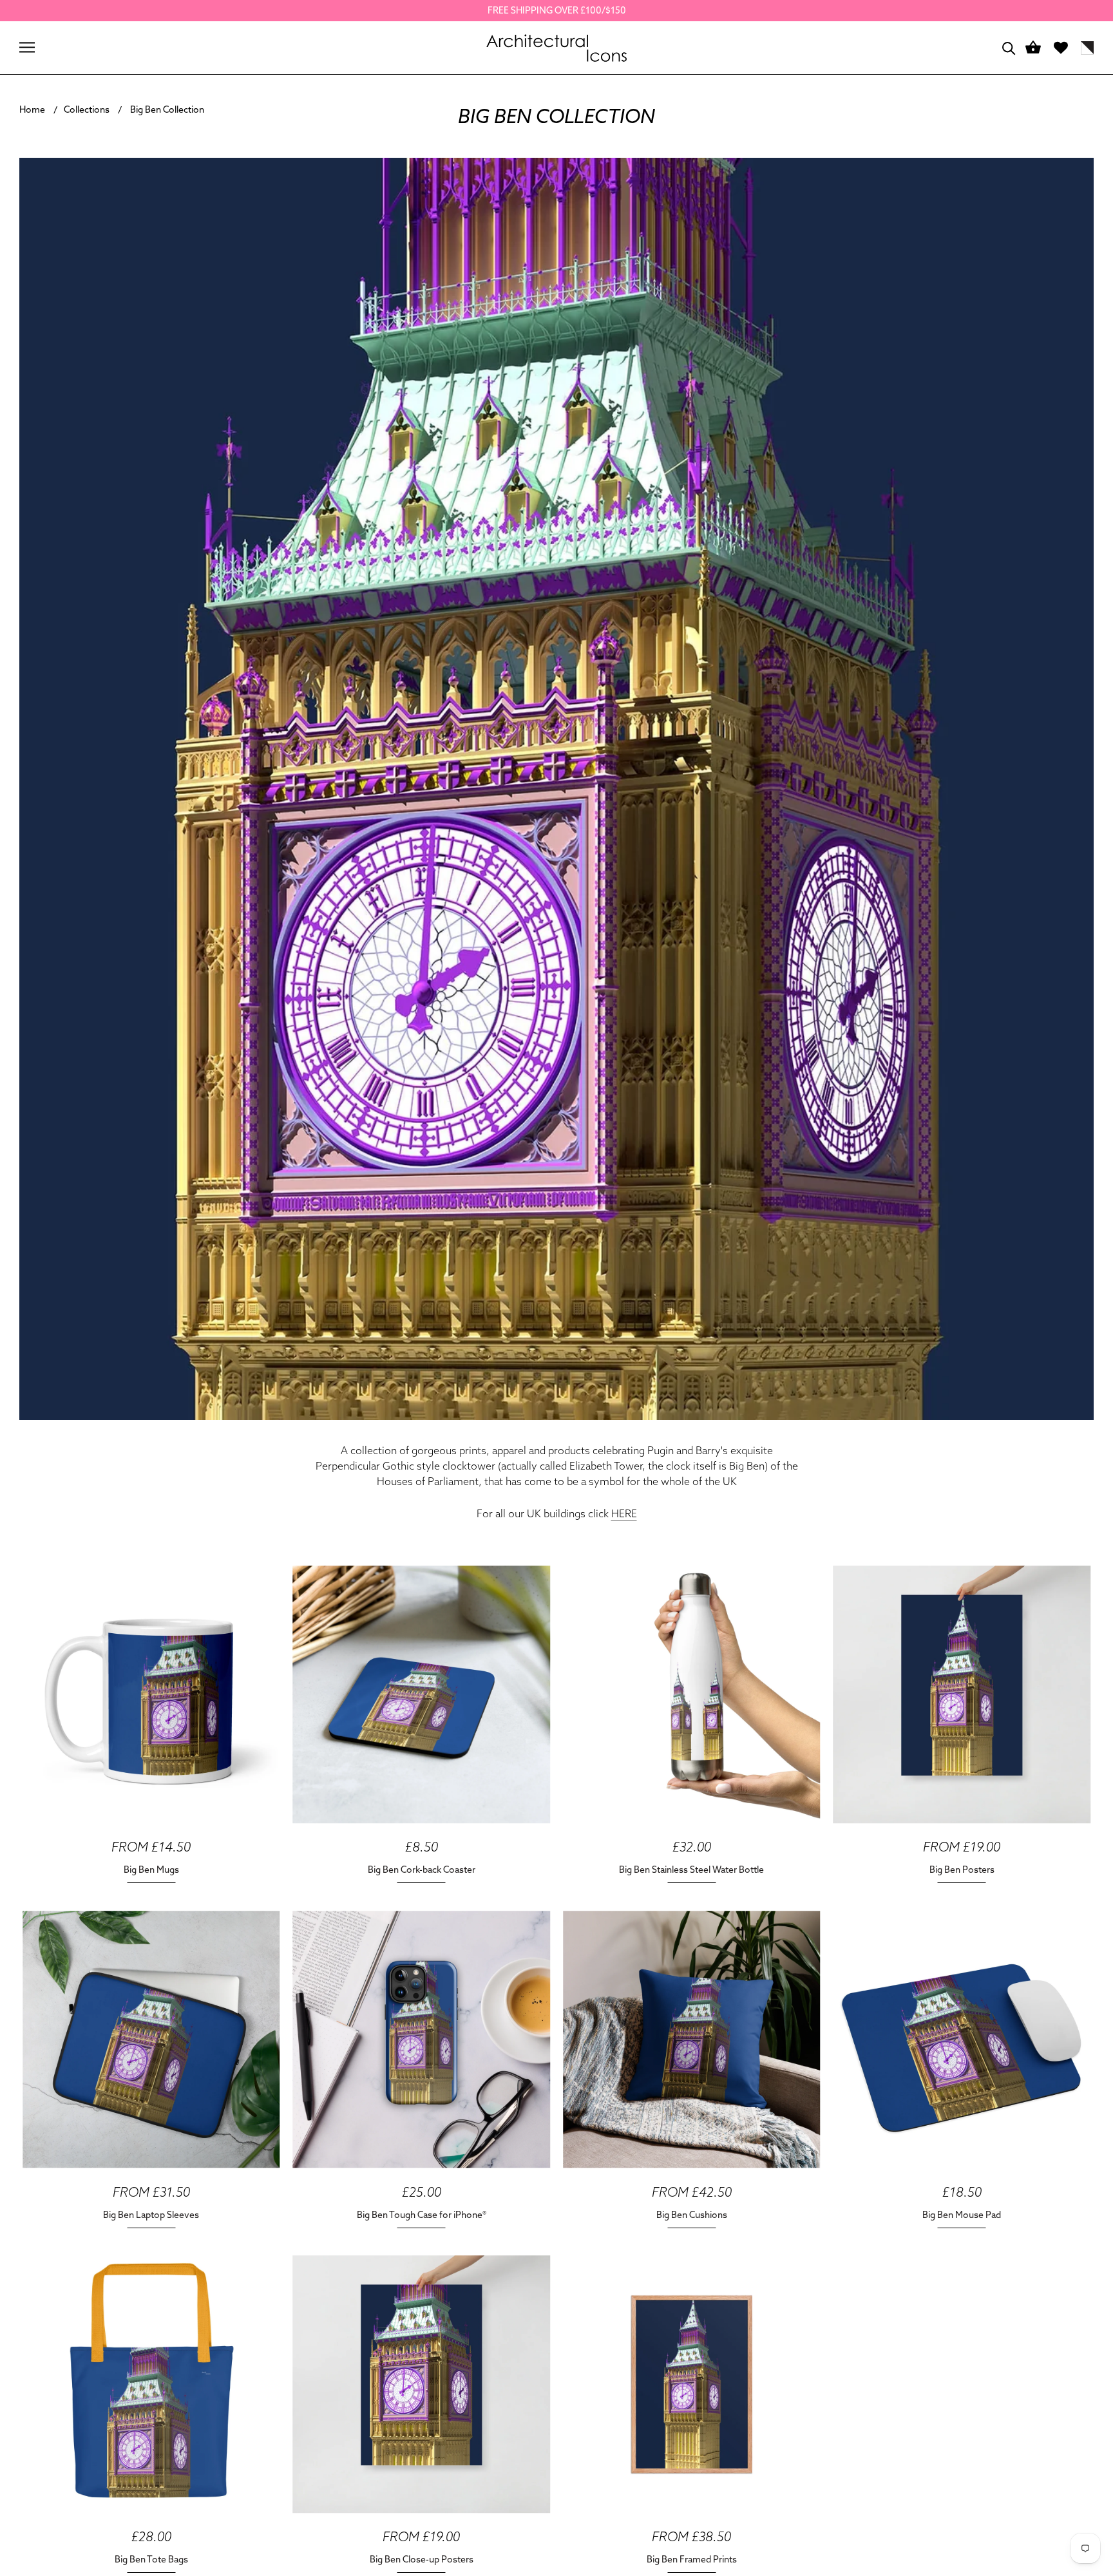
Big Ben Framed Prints (692, 2559)
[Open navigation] (27, 47)
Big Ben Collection (167, 109)
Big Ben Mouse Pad (962, 2215)
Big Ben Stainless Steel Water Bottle (691, 1870)
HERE (624, 1513)
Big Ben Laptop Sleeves (151, 2215)
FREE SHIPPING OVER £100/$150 (557, 10)
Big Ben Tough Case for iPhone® (422, 2215)
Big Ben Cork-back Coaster (422, 1870)
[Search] (1009, 47)
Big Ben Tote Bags (151, 2559)
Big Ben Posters (962, 1870)
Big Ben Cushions (692, 2215)
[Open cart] (1033, 48)
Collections (87, 109)
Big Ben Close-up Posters (422, 2559)
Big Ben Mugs (151, 1870)
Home (32, 109)
